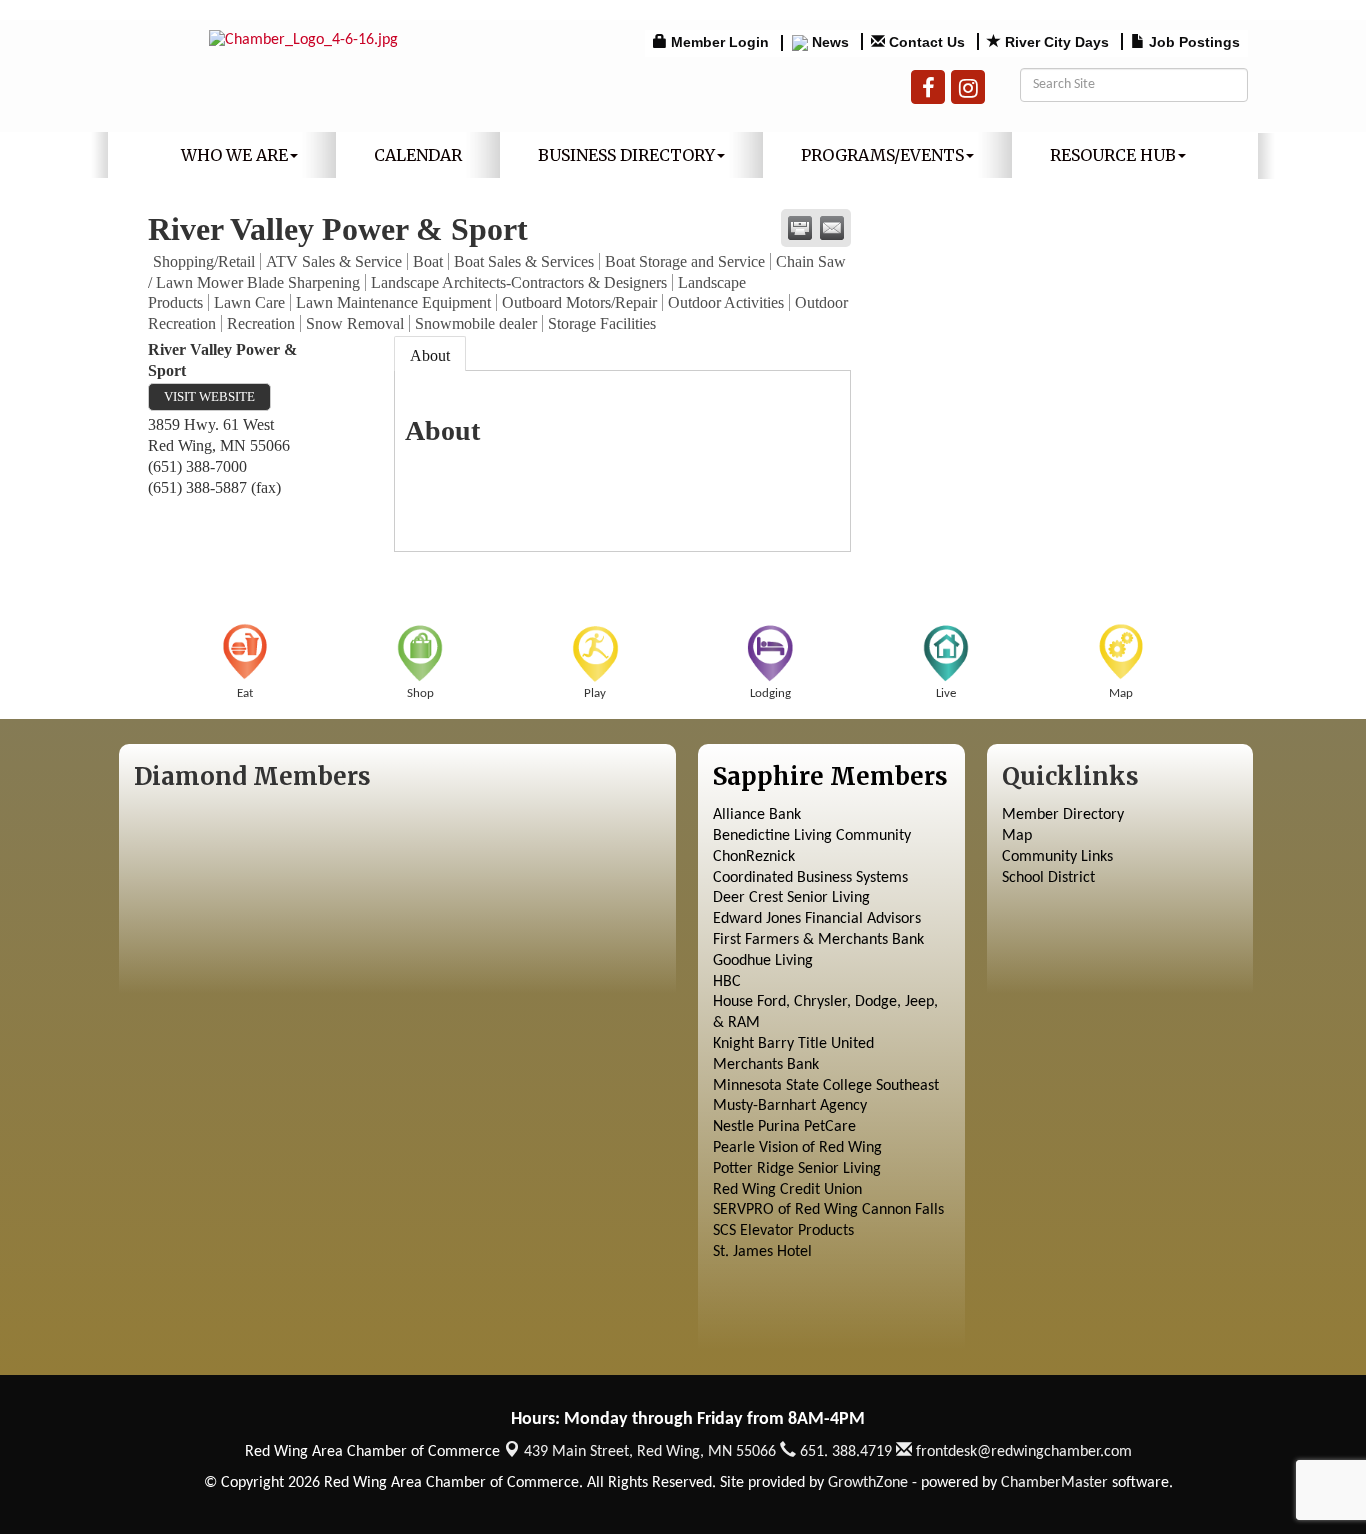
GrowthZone (868, 1483)
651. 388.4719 (844, 1452)
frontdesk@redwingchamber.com (1022, 1452)
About (430, 355)
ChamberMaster (1054, 1483)
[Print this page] (800, 228)
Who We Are (234, 155)
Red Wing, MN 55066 (650, 1452)
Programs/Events (882, 155)
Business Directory (626, 155)
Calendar (418, 155)
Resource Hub (1113, 155)
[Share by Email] (832, 228)
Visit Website (209, 397)
